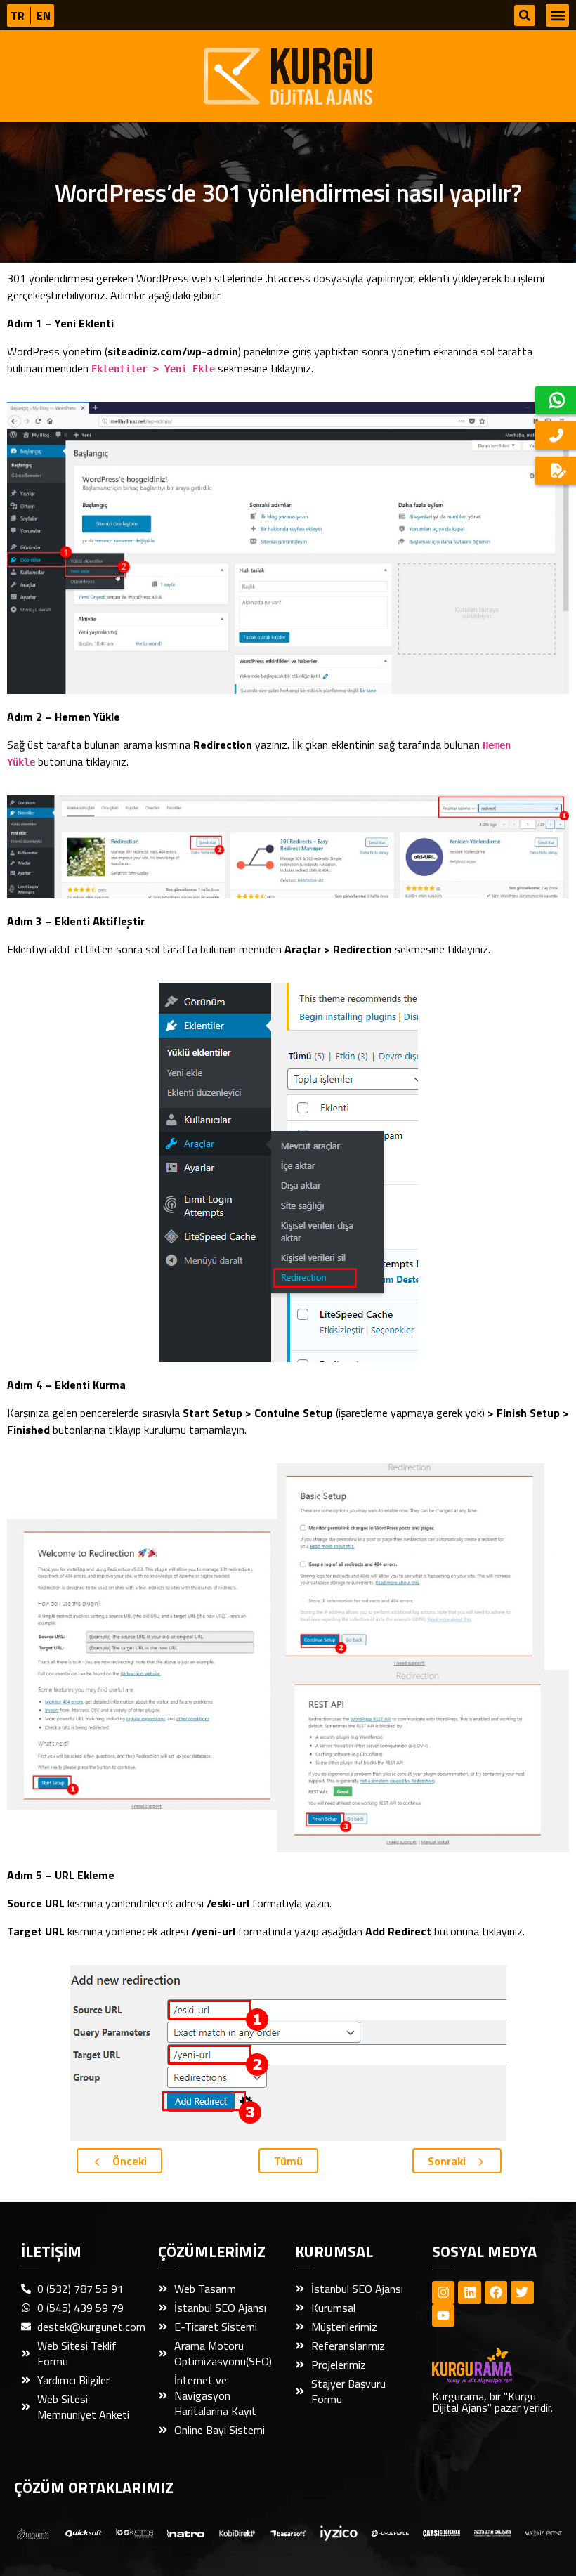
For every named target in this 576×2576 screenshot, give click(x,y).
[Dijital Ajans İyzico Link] (339, 2532)
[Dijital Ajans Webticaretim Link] (237, 2532)
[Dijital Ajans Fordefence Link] (390, 2532)
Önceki (128, 2161)
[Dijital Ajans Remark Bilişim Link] (493, 2532)
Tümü (288, 2161)
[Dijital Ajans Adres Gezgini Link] (33, 2532)
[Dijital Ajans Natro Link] (186, 2532)
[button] (525, 15)
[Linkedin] (469, 2292)
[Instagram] (443, 2292)
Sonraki (448, 2161)
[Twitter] (522, 2292)
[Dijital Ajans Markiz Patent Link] (543, 2532)
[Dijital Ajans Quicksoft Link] (84, 2532)
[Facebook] (496, 2292)
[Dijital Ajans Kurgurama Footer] (493, 2366)
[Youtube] (443, 2315)
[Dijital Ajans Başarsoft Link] (288, 2532)
